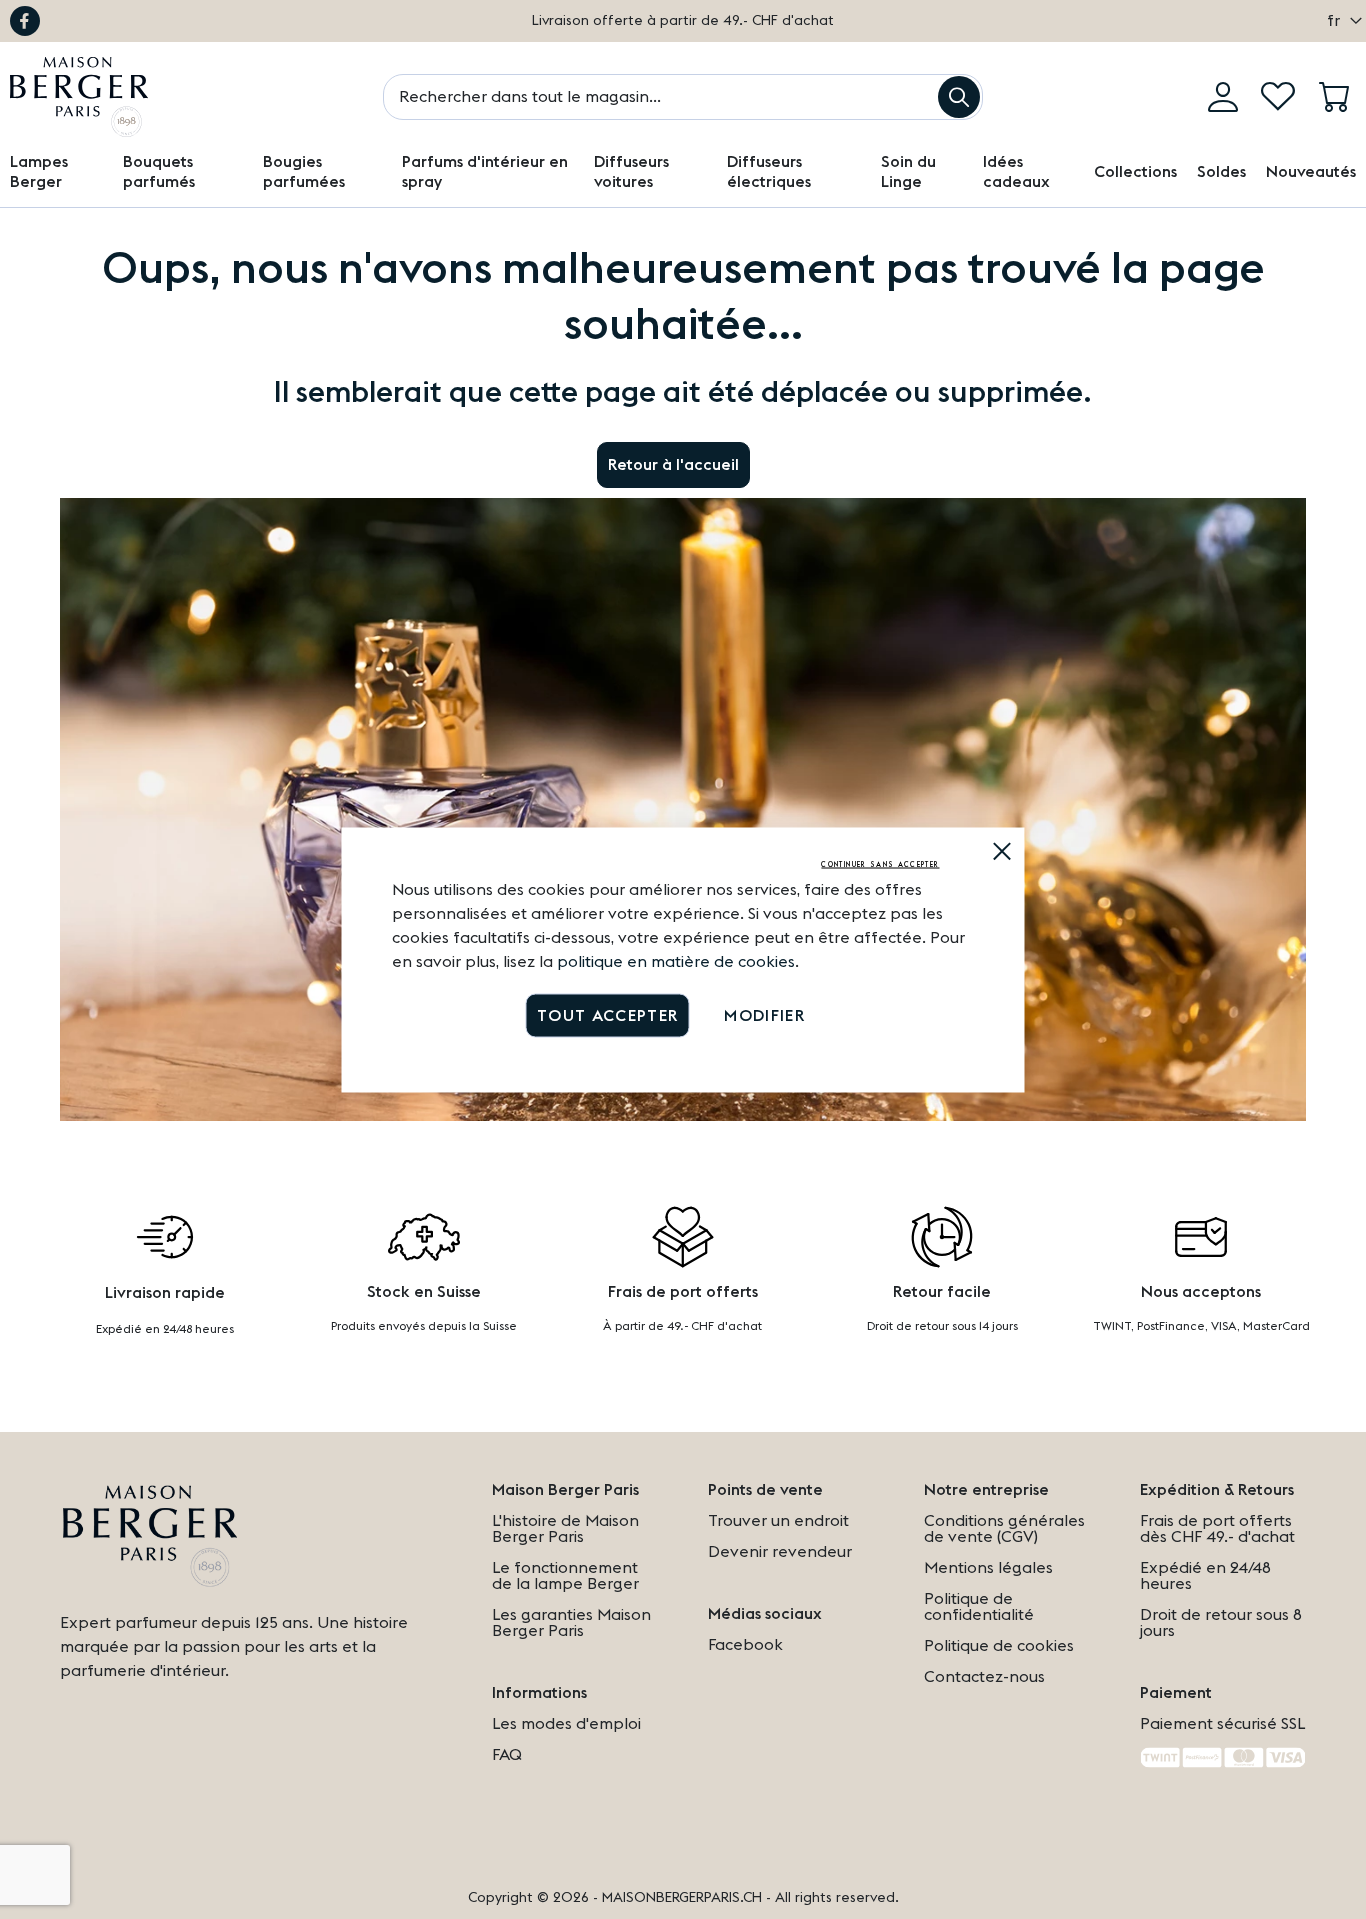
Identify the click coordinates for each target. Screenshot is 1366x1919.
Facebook (25, 21)
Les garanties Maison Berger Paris (571, 1623)
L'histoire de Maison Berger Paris (565, 1529)
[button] (1339, 21)
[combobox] (683, 97)
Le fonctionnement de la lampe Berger (565, 1576)
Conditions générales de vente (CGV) (1004, 1529)
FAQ (507, 1755)
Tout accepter (608, 1015)
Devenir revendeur (780, 1552)
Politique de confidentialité (979, 1607)
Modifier (764, 1015)
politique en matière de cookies (676, 961)
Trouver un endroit (778, 1521)
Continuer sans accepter (880, 863)
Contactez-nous (984, 1677)
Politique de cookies (999, 1646)
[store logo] (79, 97)
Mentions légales (988, 1568)
